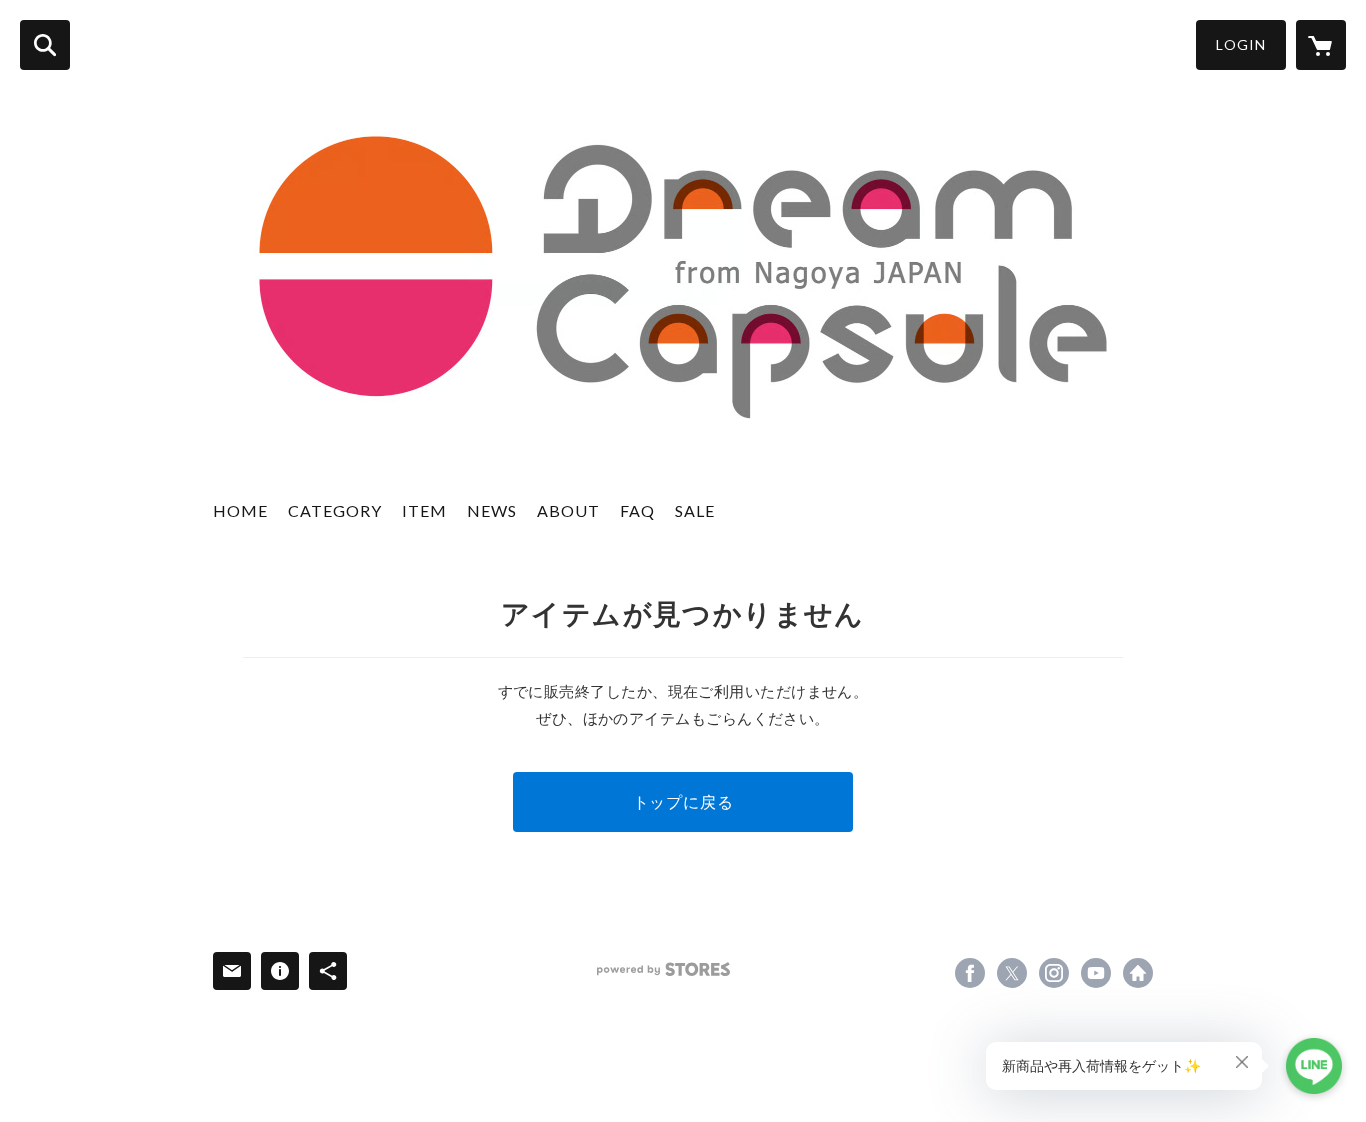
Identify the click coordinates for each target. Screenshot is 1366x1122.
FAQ (637, 510)
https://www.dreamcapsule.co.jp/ (1138, 973)
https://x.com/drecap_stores (1012, 973)
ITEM (424, 510)
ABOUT (568, 510)
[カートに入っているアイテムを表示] (1321, 45)
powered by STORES (663, 969)
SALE (695, 510)
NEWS (492, 510)
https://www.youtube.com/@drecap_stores (1096, 973)
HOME (240, 510)
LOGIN (1241, 44)
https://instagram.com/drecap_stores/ (1054, 973)
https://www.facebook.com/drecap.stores (970, 973)
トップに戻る (683, 801)
